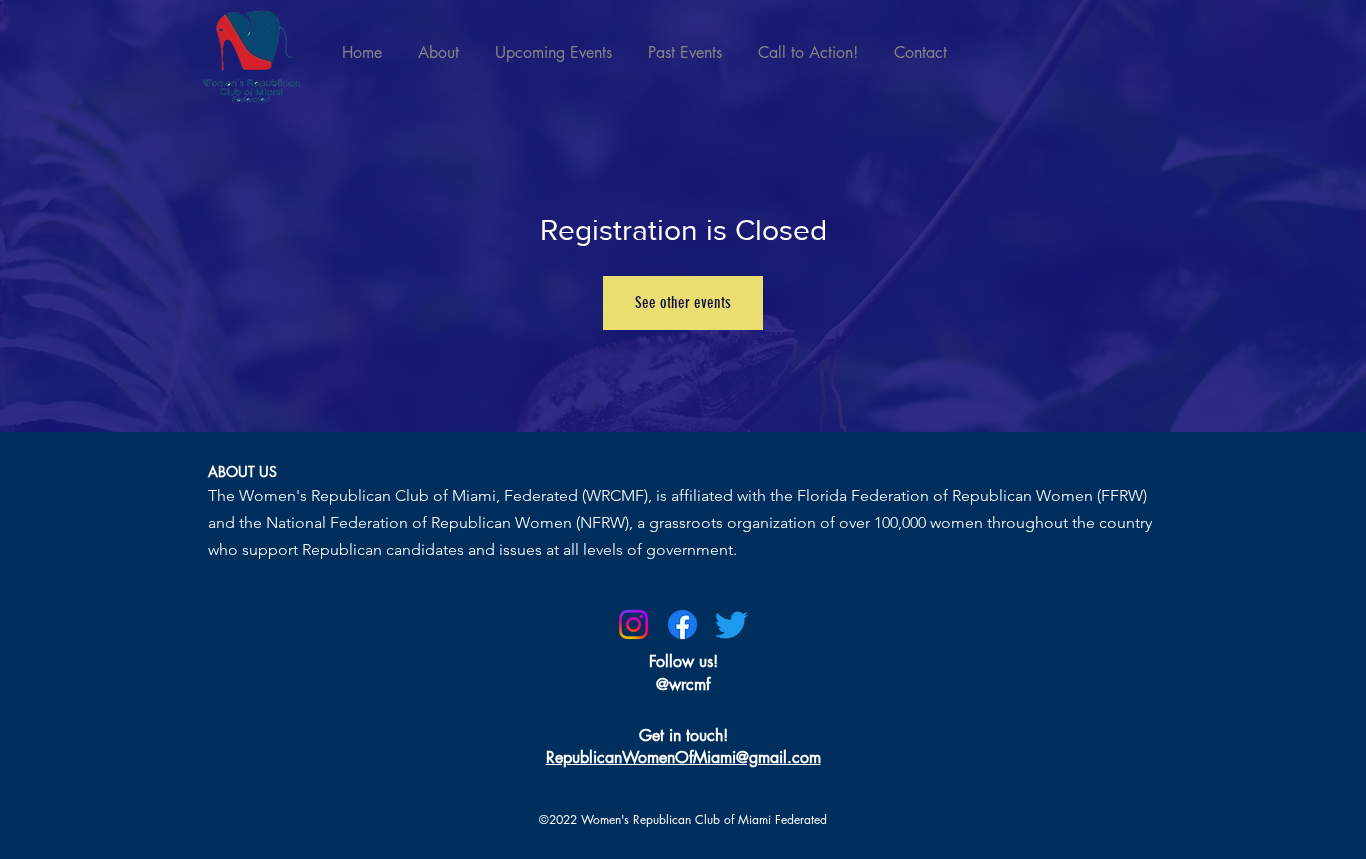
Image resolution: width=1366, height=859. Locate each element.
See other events (683, 302)
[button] (683, 757)
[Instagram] (633, 624)
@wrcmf (683, 684)
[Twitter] (731, 624)
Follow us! (683, 661)
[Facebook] (682, 624)
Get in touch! (683, 735)
